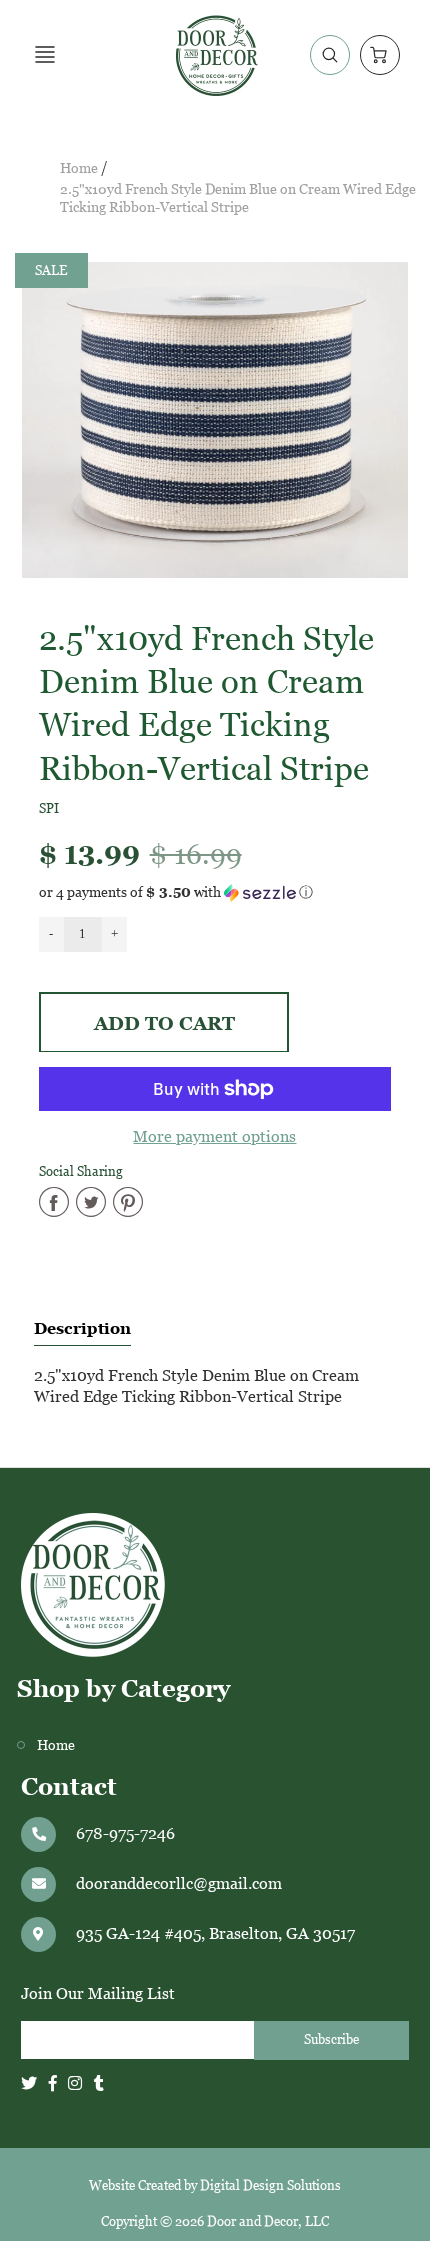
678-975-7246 (125, 1833)
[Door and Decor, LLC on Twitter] (29, 2083)
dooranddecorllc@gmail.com (179, 1883)
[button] (215, 892)
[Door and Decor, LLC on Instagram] (75, 2083)
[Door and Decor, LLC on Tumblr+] (99, 2083)
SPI (49, 808)
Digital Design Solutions (270, 2185)
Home (79, 168)
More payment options (214, 1136)
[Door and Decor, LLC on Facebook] (53, 2083)
